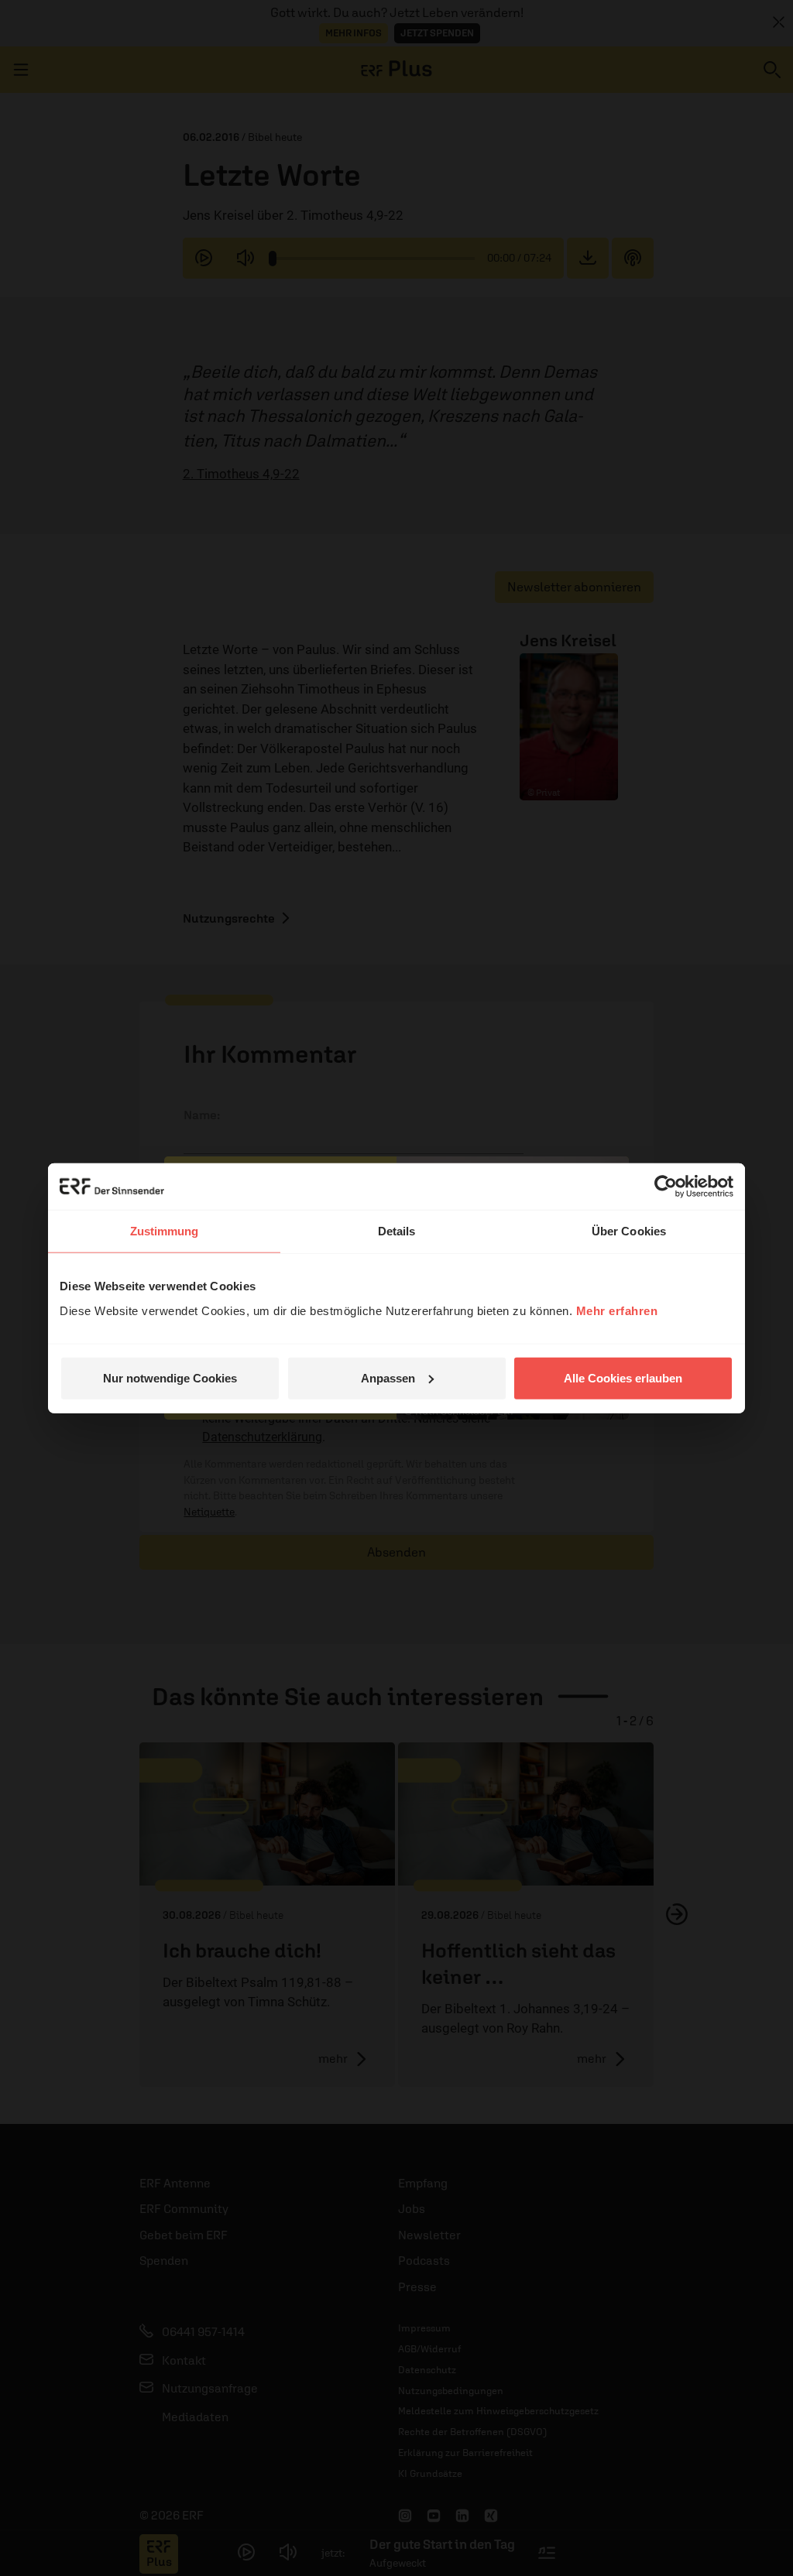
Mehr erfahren (617, 1310)
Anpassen (388, 1377)
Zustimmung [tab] (165, 1231)
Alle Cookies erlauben (623, 1377)
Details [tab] (397, 1231)
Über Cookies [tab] (629, 1231)
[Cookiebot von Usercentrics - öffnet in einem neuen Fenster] (666, 1187)
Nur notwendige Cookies (170, 1377)
